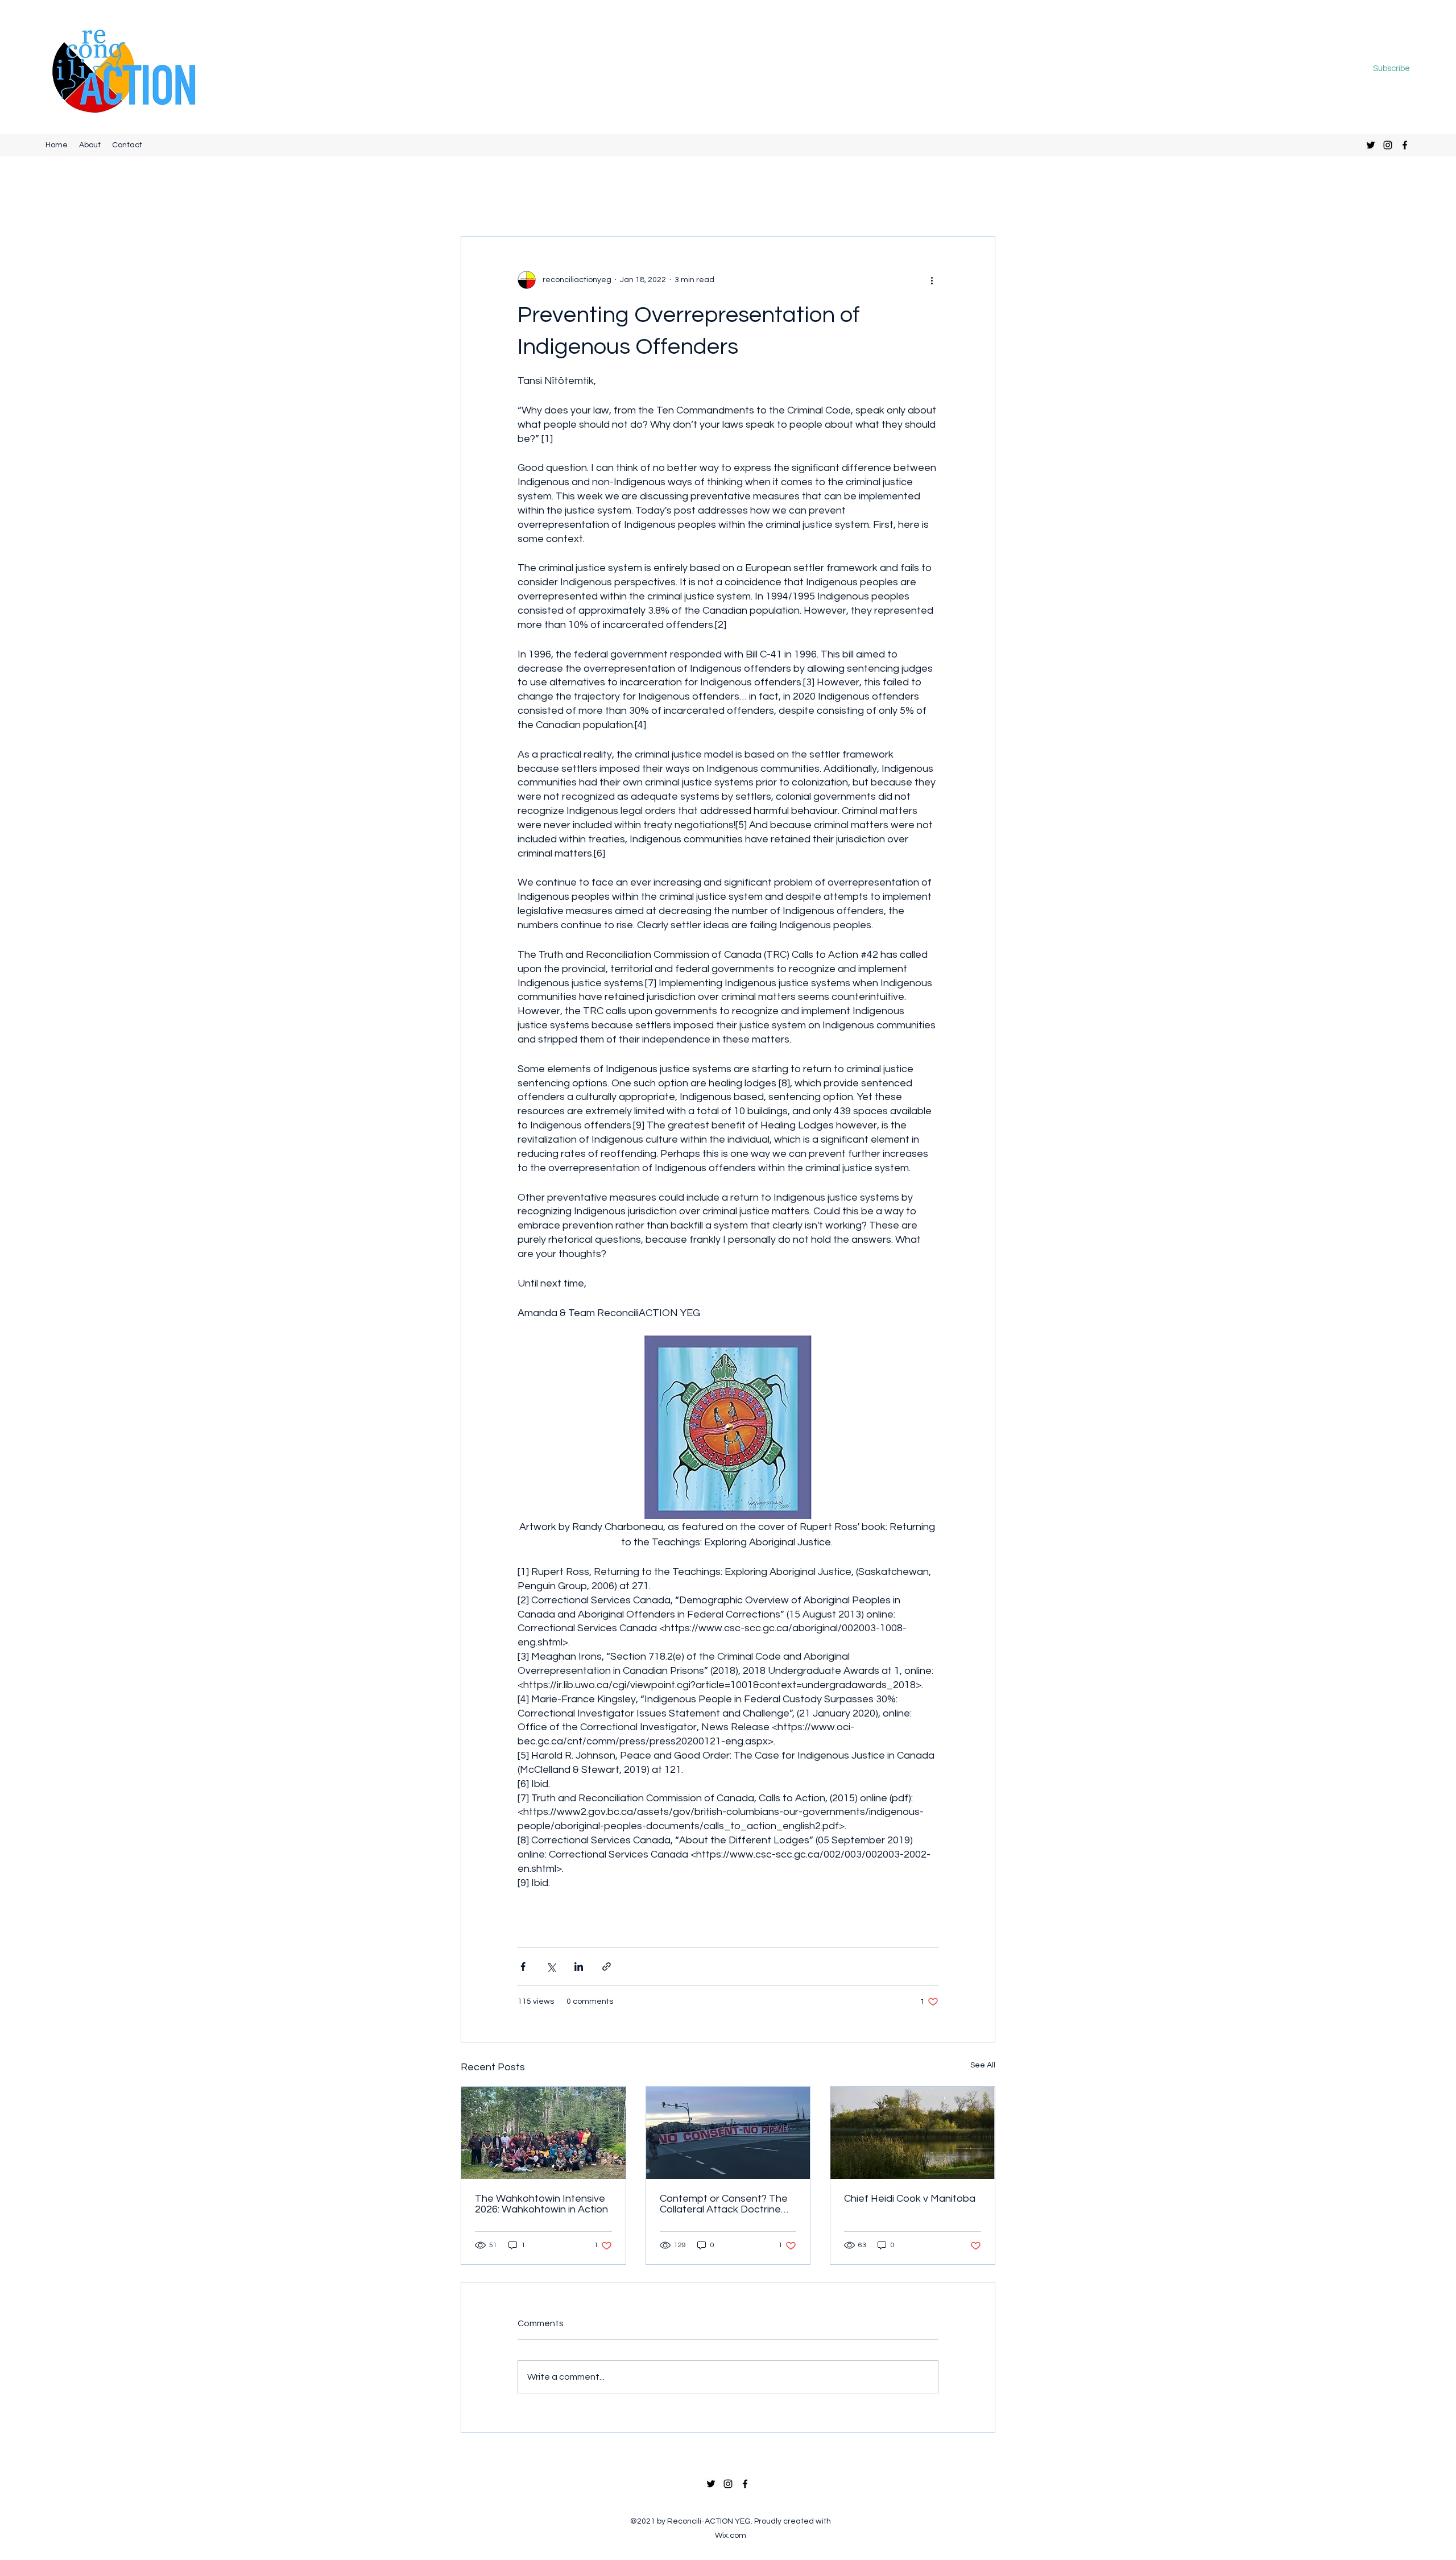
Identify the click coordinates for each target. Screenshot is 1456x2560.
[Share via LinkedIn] (579, 1966)
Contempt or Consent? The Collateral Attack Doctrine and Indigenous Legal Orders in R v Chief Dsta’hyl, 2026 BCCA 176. (727, 2204)
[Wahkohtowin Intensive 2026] (543, 2133)
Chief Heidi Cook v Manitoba (910, 2199)
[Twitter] (1371, 145)
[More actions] (932, 280)
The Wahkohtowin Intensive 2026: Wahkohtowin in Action (541, 2204)
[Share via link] (607, 1966)
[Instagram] (1388, 145)
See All (983, 2065)
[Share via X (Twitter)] (551, 1966)
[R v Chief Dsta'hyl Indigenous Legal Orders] (728, 2133)
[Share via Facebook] (523, 1966)
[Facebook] (1405, 145)
